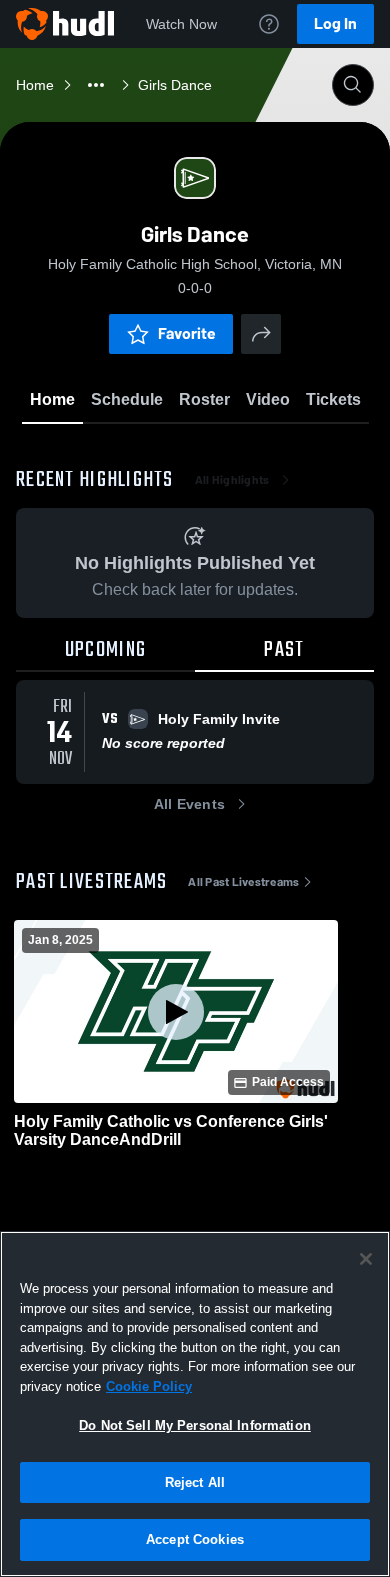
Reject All (195, 1482)
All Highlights (232, 480)
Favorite (187, 333)
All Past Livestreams (243, 882)
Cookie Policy (149, 1386)
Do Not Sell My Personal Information (195, 1425)
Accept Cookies (195, 1539)
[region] (195, 1404)
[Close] (366, 1259)
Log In (335, 23)
